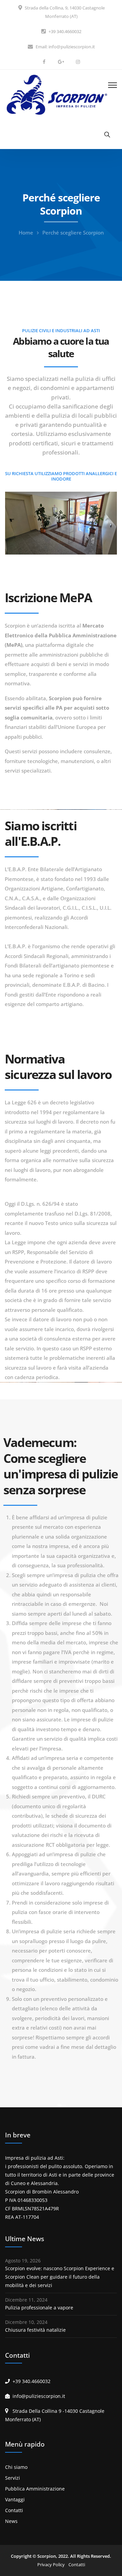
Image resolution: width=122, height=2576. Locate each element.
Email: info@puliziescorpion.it (65, 47)
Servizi (13, 2478)
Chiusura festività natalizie (35, 2330)
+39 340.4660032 (65, 31)
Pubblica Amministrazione (35, 2489)
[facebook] (44, 62)
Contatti (14, 2510)
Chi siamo (16, 2467)
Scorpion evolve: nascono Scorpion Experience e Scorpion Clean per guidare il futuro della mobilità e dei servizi (60, 2277)
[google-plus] (61, 62)
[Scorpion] (56, 94)
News (11, 2521)
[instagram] (78, 62)
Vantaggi (15, 2499)
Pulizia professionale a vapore (39, 2308)
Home (26, 232)
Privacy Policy (51, 2565)
